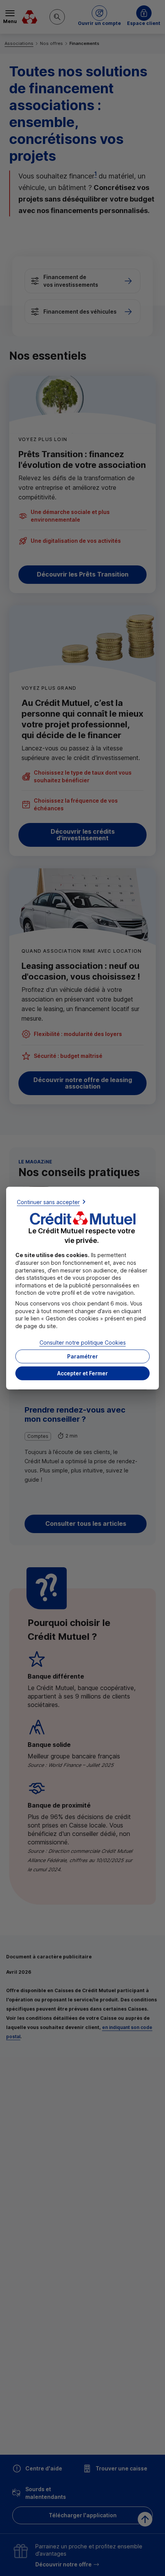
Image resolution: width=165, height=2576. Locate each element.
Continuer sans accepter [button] (48, 1202)
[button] (82, 1373)
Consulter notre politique (83, 1343)
